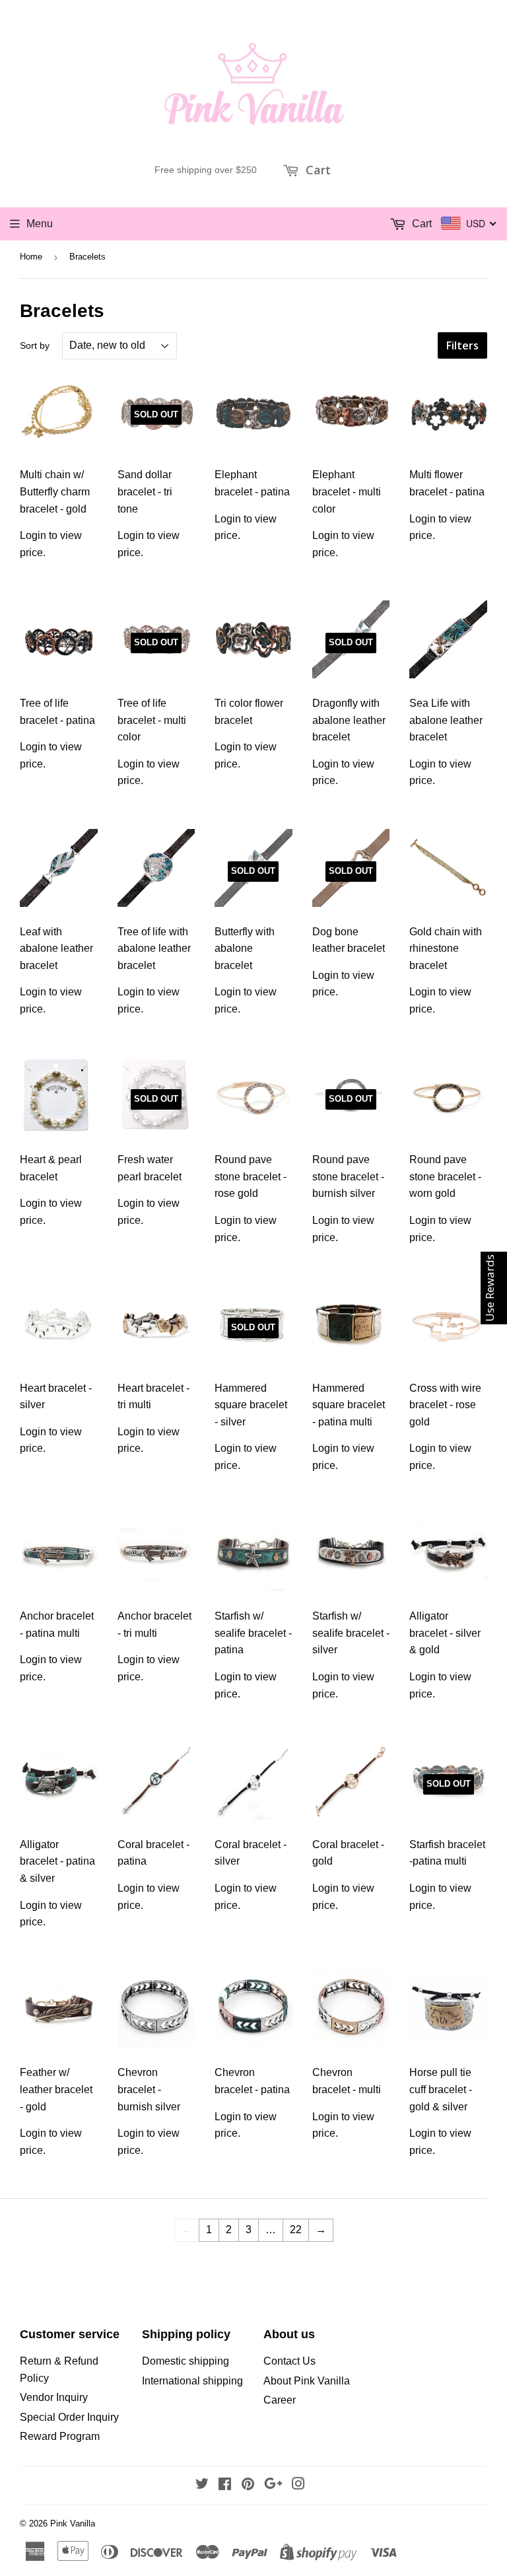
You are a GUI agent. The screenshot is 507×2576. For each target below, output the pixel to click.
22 (296, 2230)
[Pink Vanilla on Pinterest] (248, 2485)
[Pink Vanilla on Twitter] (202, 2485)
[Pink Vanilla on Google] (273, 2485)
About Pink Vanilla (307, 2381)
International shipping (192, 2381)
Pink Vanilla (73, 2523)
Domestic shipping (186, 2361)
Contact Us (289, 2361)
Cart (317, 170)
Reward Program (60, 2436)
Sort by (35, 345)
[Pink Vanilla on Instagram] (298, 2485)
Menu (40, 224)
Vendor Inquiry (54, 2397)
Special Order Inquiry (69, 2417)
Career (280, 2400)
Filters (462, 345)
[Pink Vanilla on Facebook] (225, 2485)
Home (31, 257)
